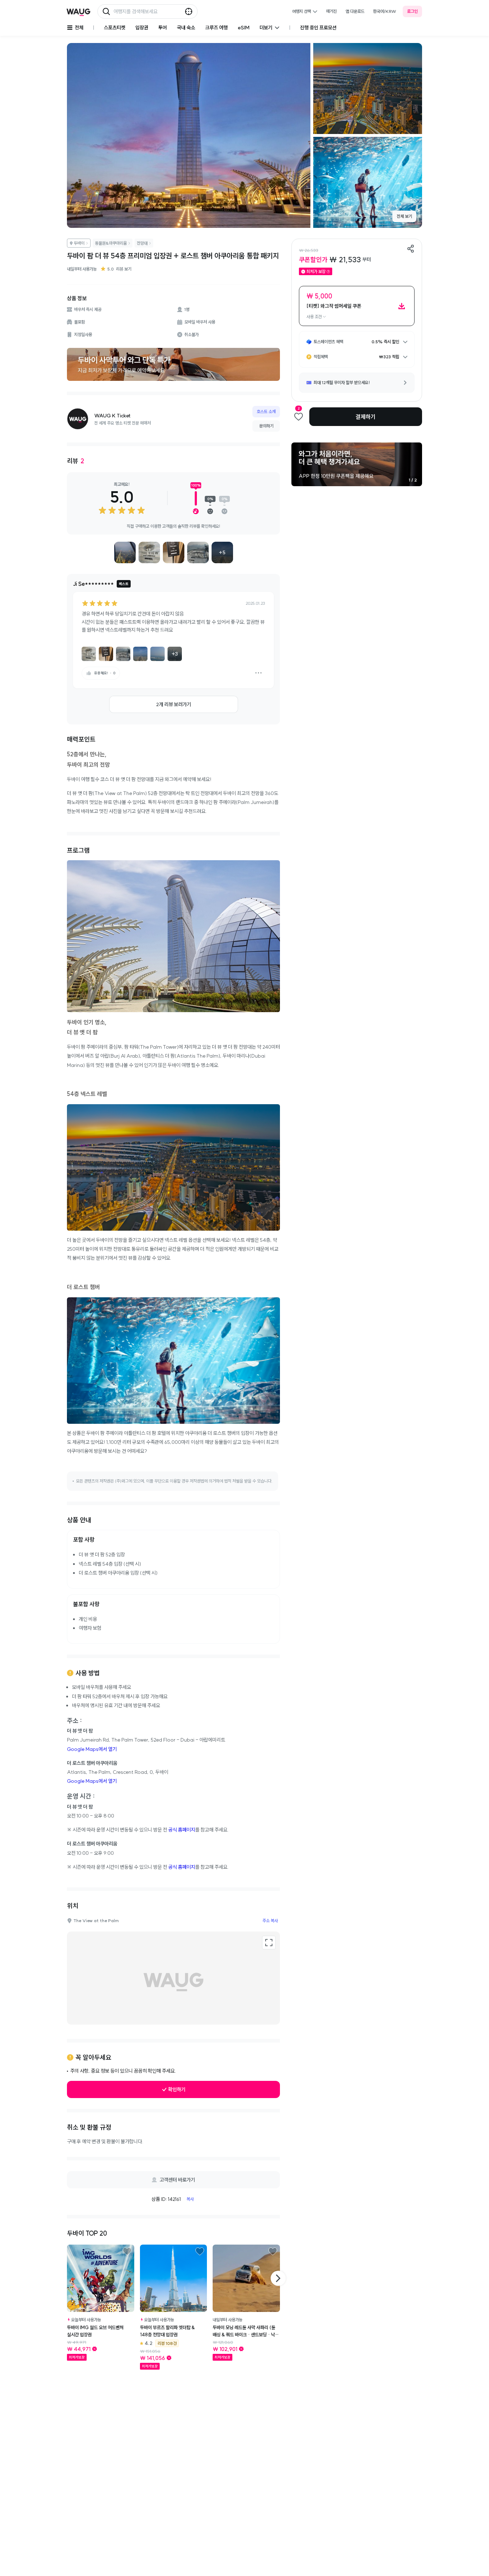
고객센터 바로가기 (177, 2180)
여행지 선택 (302, 11)
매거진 (331, 11)
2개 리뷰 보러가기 (174, 704)
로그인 (412, 11)
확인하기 (177, 2089)
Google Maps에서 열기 (92, 1749)
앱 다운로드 (355, 11)
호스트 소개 (266, 411)
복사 (190, 2199)
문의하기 (266, 426)
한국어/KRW (385, 11)
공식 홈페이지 (182, 1830)
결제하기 (365, 417)
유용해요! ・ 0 (105, 673)
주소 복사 (270, 1921)
